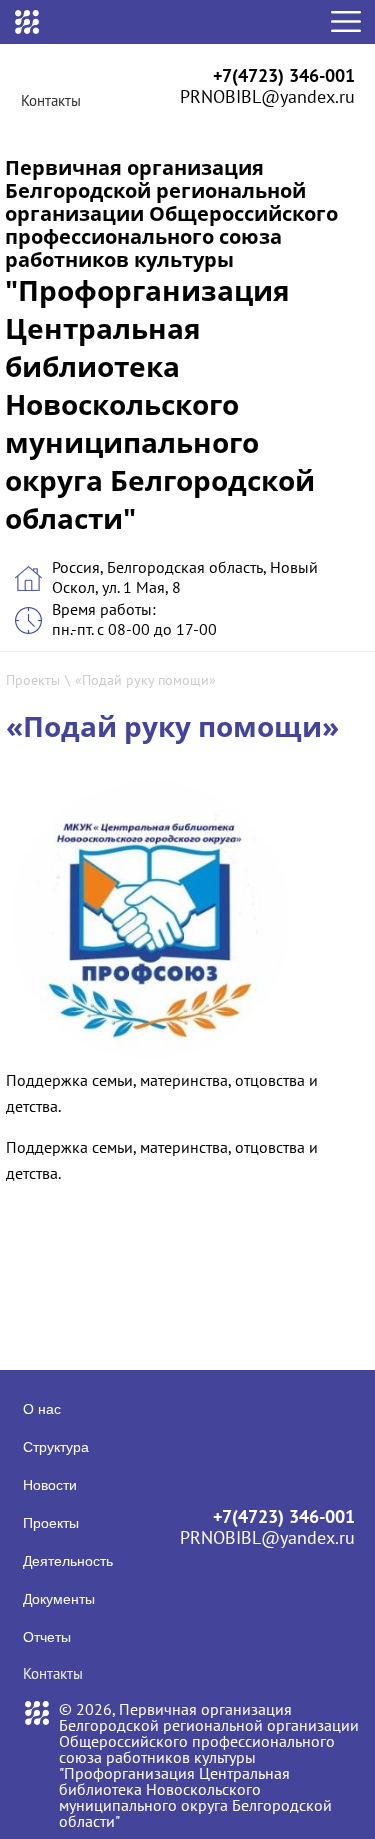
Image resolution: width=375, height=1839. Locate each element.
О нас (42, 1409)
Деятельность (68, 1561)
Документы (59, 1599)
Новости (50, 1485)
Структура (56, 1447)
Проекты (33, 680)
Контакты (51, 100)
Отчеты (47, 1637)
